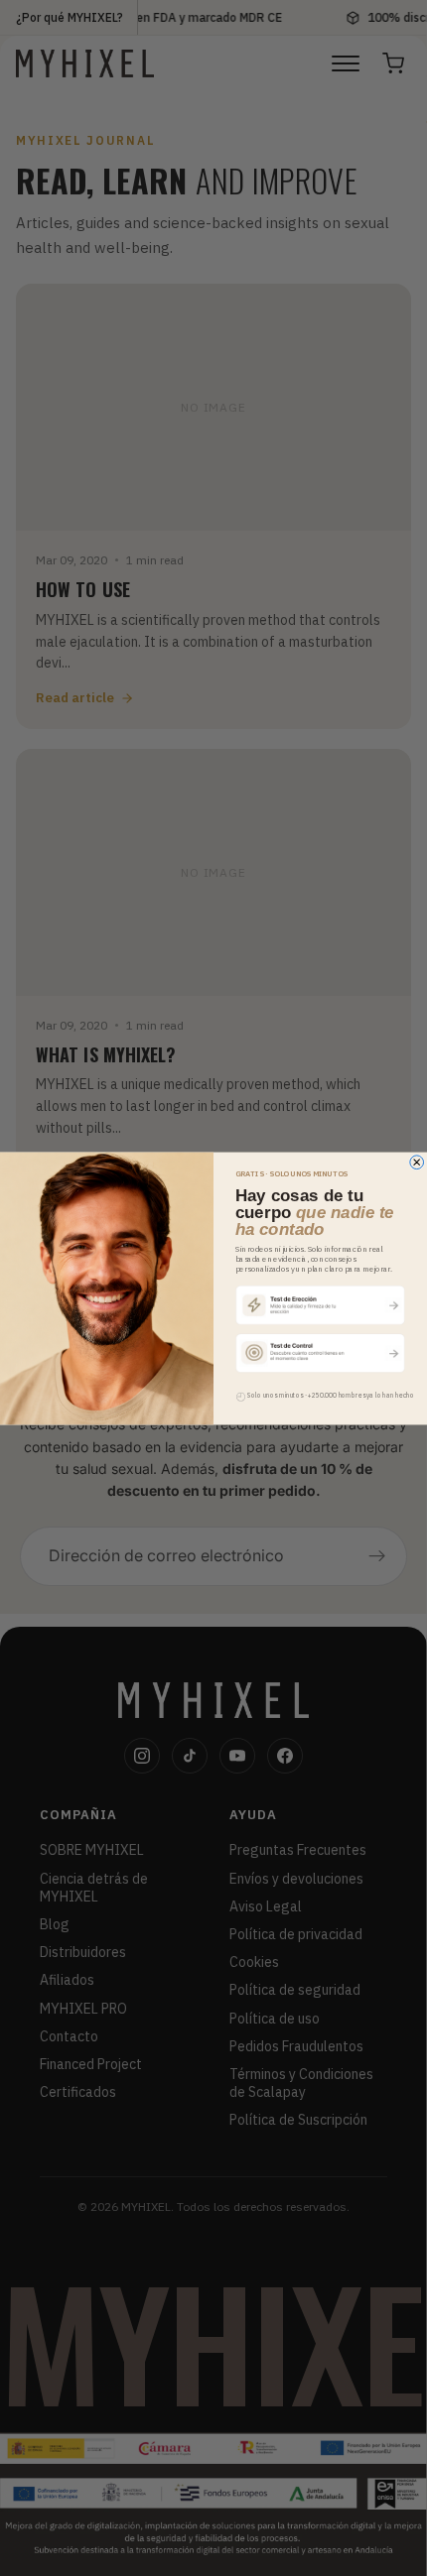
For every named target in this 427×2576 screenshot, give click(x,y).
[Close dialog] (417, 1162)
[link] (321, 1304)
